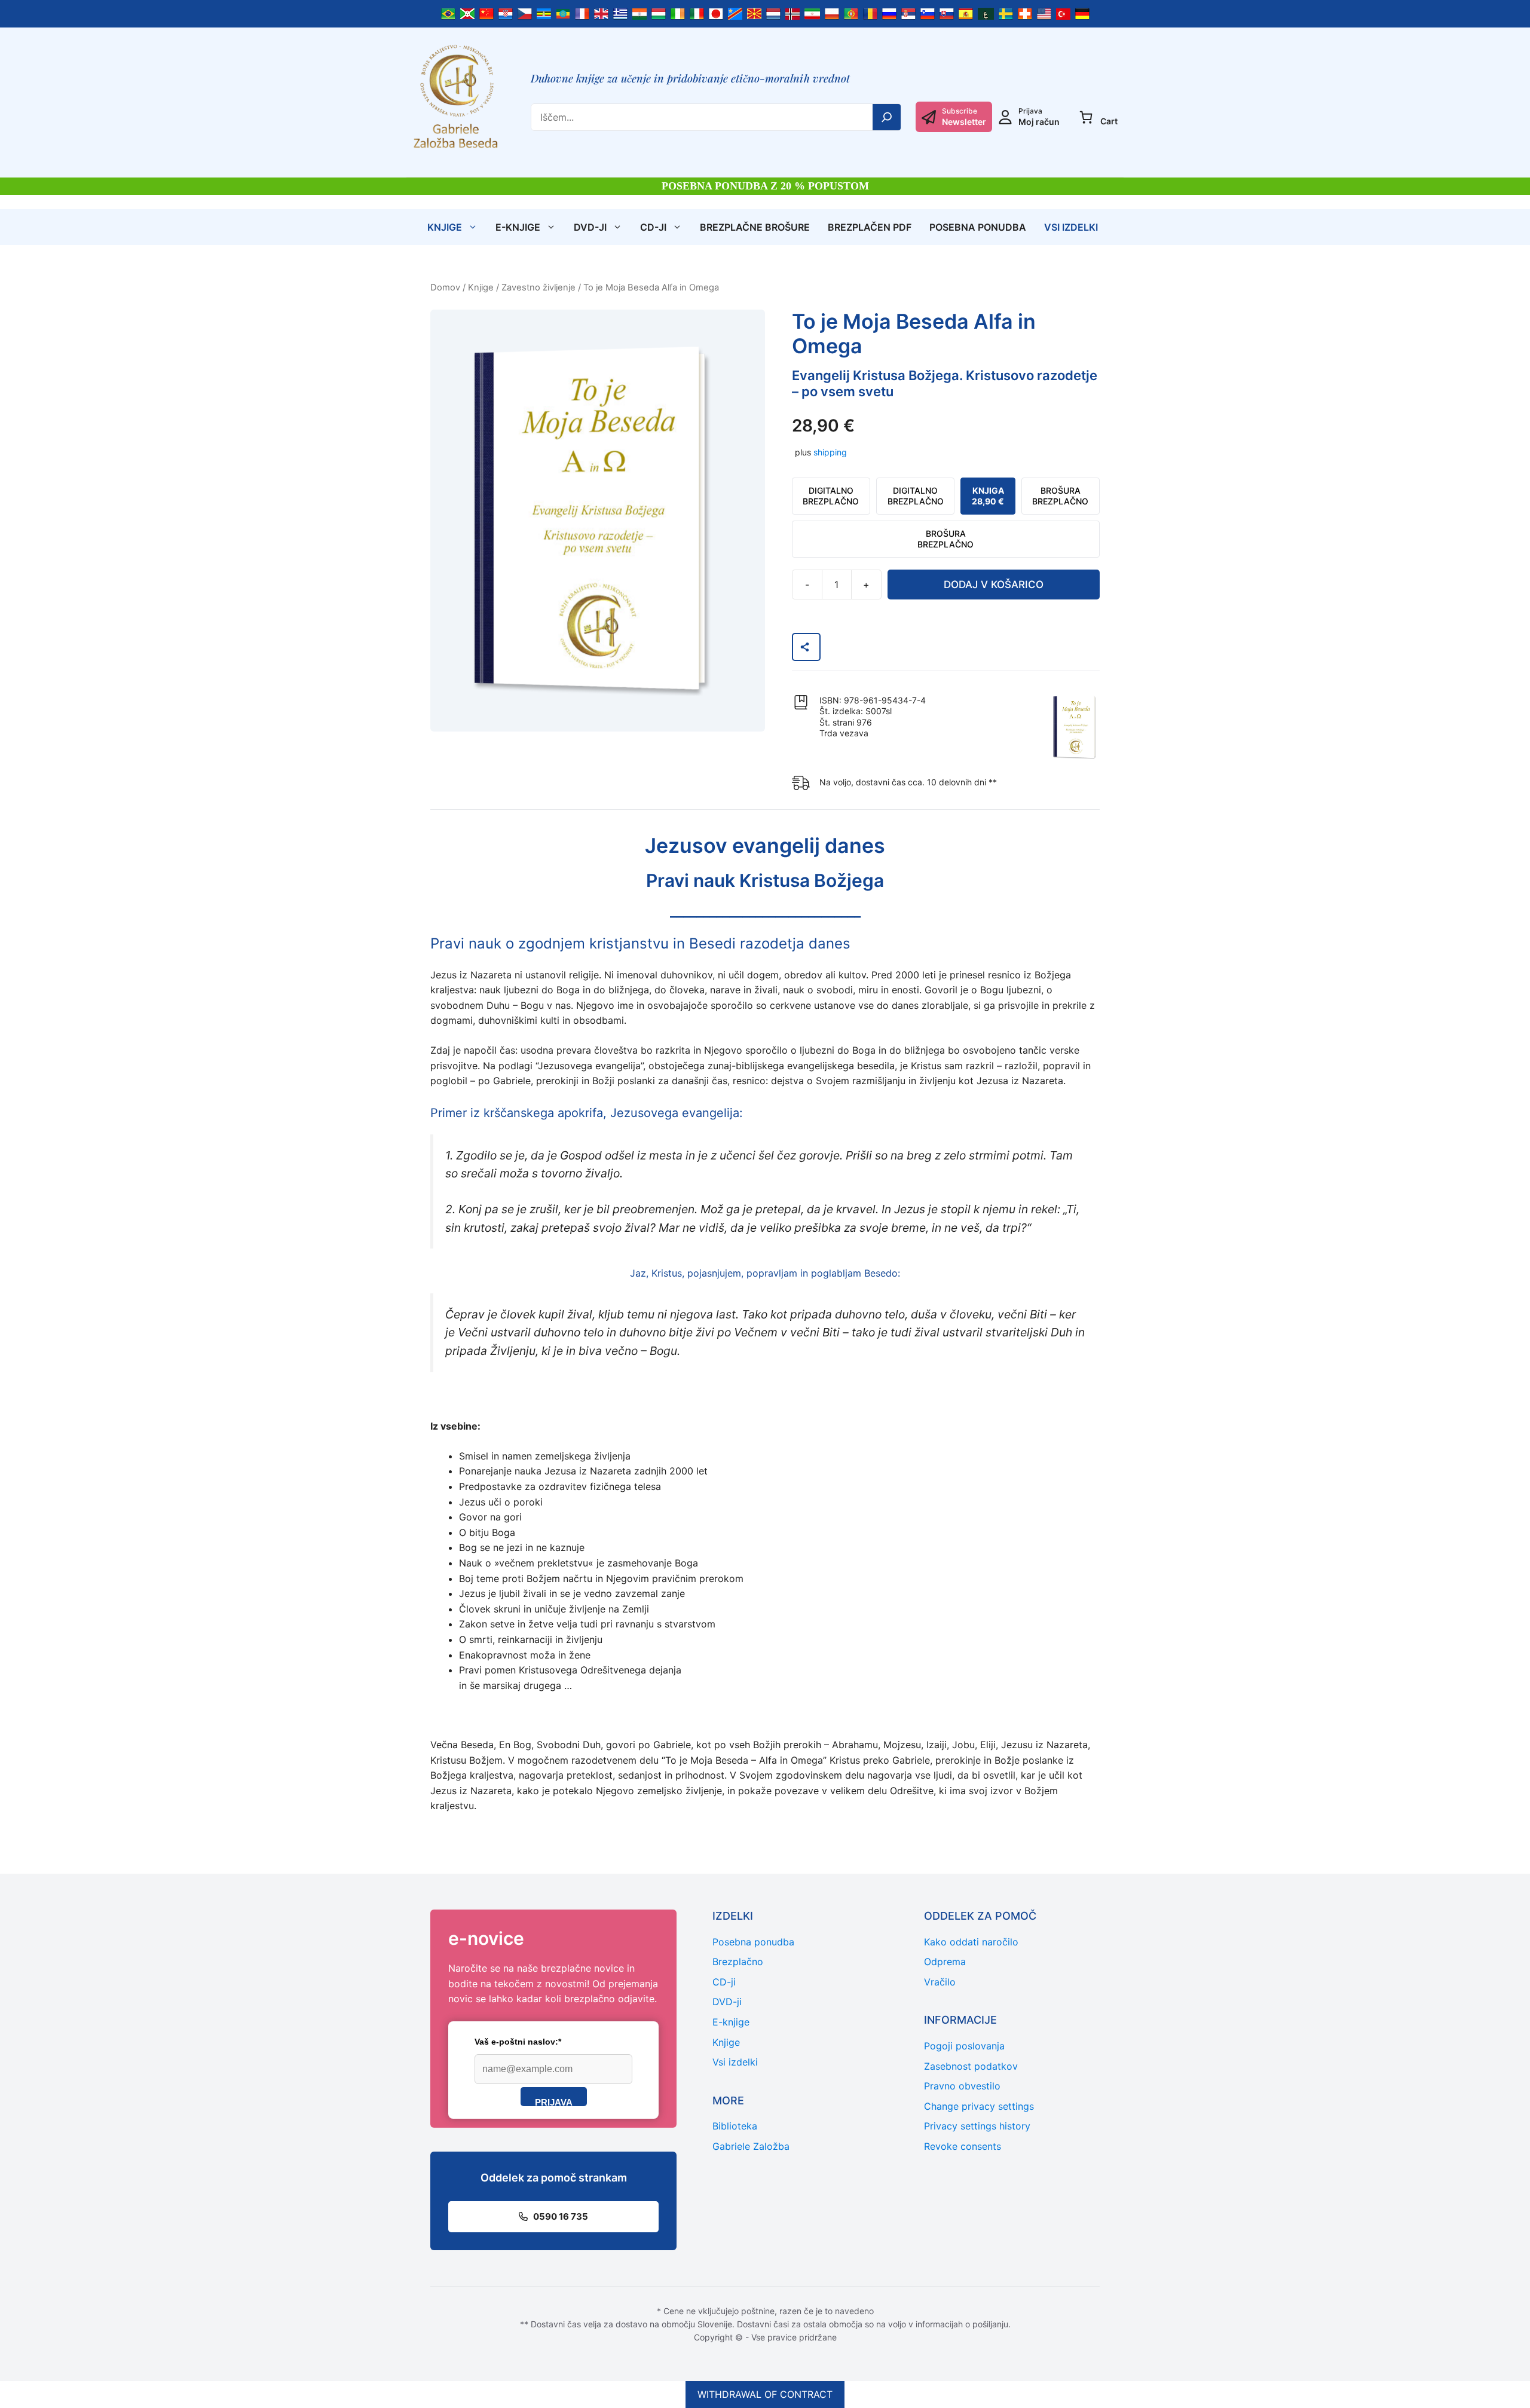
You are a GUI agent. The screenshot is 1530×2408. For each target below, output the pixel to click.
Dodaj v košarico (994, 585)
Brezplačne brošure (755, 227)
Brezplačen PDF (870, 227)
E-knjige (518, 227)
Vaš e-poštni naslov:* (518, 2042)
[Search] (887, 117)
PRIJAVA (554, 2102)
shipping (830, 452)
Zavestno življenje (538, 287)
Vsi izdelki (1071, 227)
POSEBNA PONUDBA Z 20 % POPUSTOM (765, 186)
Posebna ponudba (978, 227)
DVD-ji (590, 227)
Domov (445, 287)
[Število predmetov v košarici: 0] (1086, 117)
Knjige (445, 227)
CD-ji (653, 227)
